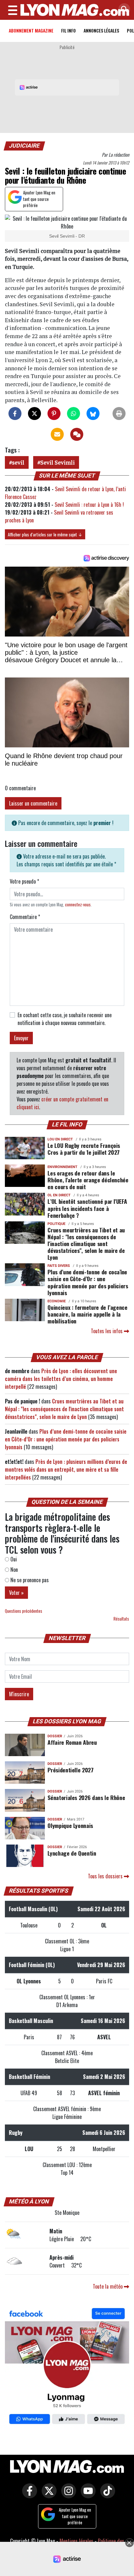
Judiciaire (25, 146)
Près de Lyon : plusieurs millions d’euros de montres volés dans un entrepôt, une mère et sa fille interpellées (66, 1469)
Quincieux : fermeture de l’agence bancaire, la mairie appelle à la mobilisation (87, 1314)
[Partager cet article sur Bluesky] (93, 414)
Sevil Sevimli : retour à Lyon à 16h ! (89, 505)
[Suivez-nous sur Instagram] (67, 2495)
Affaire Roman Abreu (72, 1742)
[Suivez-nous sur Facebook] (67, 2367)
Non (13, 1570)
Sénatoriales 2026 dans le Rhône (86, 1797)
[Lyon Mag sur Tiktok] (106, 2495)
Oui (13, 1559)
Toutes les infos (107, 1331)
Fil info (68, 30)
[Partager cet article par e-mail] (57, 434)
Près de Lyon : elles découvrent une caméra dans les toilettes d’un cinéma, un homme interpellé (61, 1379)
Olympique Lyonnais (70, 1825)
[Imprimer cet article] (119, 414)
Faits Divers (59, 1266)
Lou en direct (60, 1139)
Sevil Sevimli (58, 462)
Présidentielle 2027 (70, 1770)
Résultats (121, 1619)
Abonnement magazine (31, 30)
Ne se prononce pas (29, 1580)
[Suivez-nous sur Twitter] (47, 2495)
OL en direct (59, 1195)
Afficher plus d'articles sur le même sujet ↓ (45, 534)
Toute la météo (108, 2286)
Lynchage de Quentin (72, 1853)
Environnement (62, 1167)
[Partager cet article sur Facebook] (15, 414)
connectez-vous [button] (78, 905)
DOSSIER (55, 1736)
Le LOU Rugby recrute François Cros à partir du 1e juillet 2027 (84, 1149)
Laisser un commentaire (33, 803)
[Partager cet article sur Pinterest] (54, 414)
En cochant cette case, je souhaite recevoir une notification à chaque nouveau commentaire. (65, 1019)
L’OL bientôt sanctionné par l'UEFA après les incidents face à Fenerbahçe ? (87, 1208)
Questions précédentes (24, 1611)
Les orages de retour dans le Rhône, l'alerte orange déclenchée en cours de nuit (88, 1180)
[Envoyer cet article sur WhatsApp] (74, 414)
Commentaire (25, 917)
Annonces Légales (101, 30)
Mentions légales (76, 2541)
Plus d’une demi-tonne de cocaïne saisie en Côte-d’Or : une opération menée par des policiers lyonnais (88, 1282)
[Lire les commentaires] (77, 434)
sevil (18, 462)
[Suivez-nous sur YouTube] (87, 2495)
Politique (56, 1224)
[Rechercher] (123, 10)
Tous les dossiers (106, 1876)
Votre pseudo (24, 881)
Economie (57, 1301)
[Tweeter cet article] (34, 414)
